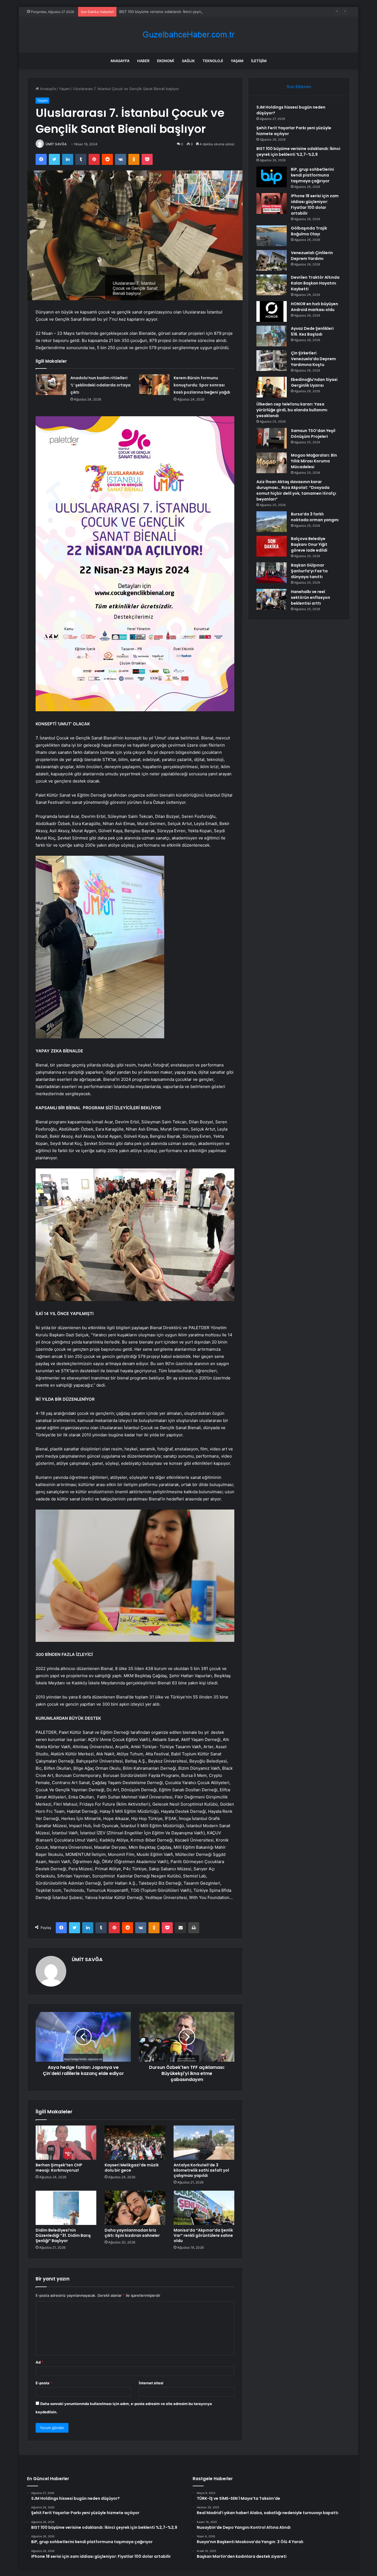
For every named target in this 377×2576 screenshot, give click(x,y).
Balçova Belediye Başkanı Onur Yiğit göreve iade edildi (309, 544)
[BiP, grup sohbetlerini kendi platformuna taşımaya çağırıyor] (272, 177)
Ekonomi (166, 61)
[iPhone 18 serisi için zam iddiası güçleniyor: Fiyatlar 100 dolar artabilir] (272, 203)
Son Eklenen (299, 87)
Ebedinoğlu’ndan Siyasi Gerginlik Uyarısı (314, 382)
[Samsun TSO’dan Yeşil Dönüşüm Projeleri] (272, 438)
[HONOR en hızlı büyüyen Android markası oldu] (272, 311)
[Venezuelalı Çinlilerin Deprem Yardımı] (272, 260)
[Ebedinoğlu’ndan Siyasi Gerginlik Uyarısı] (272, 387)
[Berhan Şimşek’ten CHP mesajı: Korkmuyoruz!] (66, 2143)
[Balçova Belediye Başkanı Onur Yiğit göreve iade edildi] (272, 546)
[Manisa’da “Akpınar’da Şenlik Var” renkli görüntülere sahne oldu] (204, 2208)
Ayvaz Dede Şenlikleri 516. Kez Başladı (312, 331)
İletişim (259, 61)
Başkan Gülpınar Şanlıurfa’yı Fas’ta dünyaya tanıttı (309, 571)
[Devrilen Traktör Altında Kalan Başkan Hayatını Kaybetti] (272, 285)
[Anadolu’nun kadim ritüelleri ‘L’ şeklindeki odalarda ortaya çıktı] (51, 385)
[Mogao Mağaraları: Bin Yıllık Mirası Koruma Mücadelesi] (272, 463)
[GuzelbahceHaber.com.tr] (189, 35)
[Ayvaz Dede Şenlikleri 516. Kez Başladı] (272, 336)
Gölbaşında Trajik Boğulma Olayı (309, 231)
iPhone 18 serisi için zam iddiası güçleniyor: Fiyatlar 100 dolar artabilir (315, 205)
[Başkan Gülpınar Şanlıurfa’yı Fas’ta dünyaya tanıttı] (272, 573)
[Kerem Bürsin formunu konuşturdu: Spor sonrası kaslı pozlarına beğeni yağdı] (154, 385)
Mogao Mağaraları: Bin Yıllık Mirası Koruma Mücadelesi (314, 461)
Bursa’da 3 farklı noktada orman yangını (315, 517)
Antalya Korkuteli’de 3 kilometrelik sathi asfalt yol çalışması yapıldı (201, 2170)
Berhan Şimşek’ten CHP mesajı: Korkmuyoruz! (59, 2168)
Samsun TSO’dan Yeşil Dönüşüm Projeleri (313, 434)
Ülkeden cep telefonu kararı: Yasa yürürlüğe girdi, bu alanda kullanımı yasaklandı (292, 410)
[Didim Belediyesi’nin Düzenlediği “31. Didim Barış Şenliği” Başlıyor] (66, 2208)
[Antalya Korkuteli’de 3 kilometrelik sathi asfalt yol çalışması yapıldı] (204, 2143)
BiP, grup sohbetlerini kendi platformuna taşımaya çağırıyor (312, 175)
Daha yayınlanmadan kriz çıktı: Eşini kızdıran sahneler (132, 2233)
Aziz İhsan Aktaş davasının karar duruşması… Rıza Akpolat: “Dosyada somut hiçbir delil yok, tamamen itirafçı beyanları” (296, 490)
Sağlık (188, 61)
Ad (39, 2362)
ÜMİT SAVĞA (56, 144)
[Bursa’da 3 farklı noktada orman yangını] (272, 522)
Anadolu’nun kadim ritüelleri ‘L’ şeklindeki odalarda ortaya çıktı (100, 385)
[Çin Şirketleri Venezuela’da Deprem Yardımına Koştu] (272, 361)
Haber (143, 61)
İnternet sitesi (151, 2383)
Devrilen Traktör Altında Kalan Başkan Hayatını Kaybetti (315, 283)
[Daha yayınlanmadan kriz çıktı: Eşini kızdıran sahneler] (135, 2208)
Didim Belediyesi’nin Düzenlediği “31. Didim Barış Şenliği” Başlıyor (63, 2235)
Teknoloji (213, 61)
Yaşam (237, 61)
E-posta (44, 2383)
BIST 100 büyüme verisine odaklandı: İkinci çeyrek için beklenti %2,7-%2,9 (182, 12)
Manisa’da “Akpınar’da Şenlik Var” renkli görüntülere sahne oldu (203, 2235)
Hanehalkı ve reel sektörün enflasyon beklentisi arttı (310, 597)
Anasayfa (120, 61)
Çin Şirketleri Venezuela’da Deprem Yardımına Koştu (313, 359)
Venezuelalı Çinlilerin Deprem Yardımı (312, 256)
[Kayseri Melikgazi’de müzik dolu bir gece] (135, 2143)
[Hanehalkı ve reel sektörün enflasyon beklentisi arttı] (272, 599)
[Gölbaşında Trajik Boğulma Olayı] (272, 236)
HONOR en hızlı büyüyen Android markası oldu (314, 307)
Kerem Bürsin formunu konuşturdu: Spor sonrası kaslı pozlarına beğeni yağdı (202, 385)
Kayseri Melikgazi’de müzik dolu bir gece (132, 2168)
